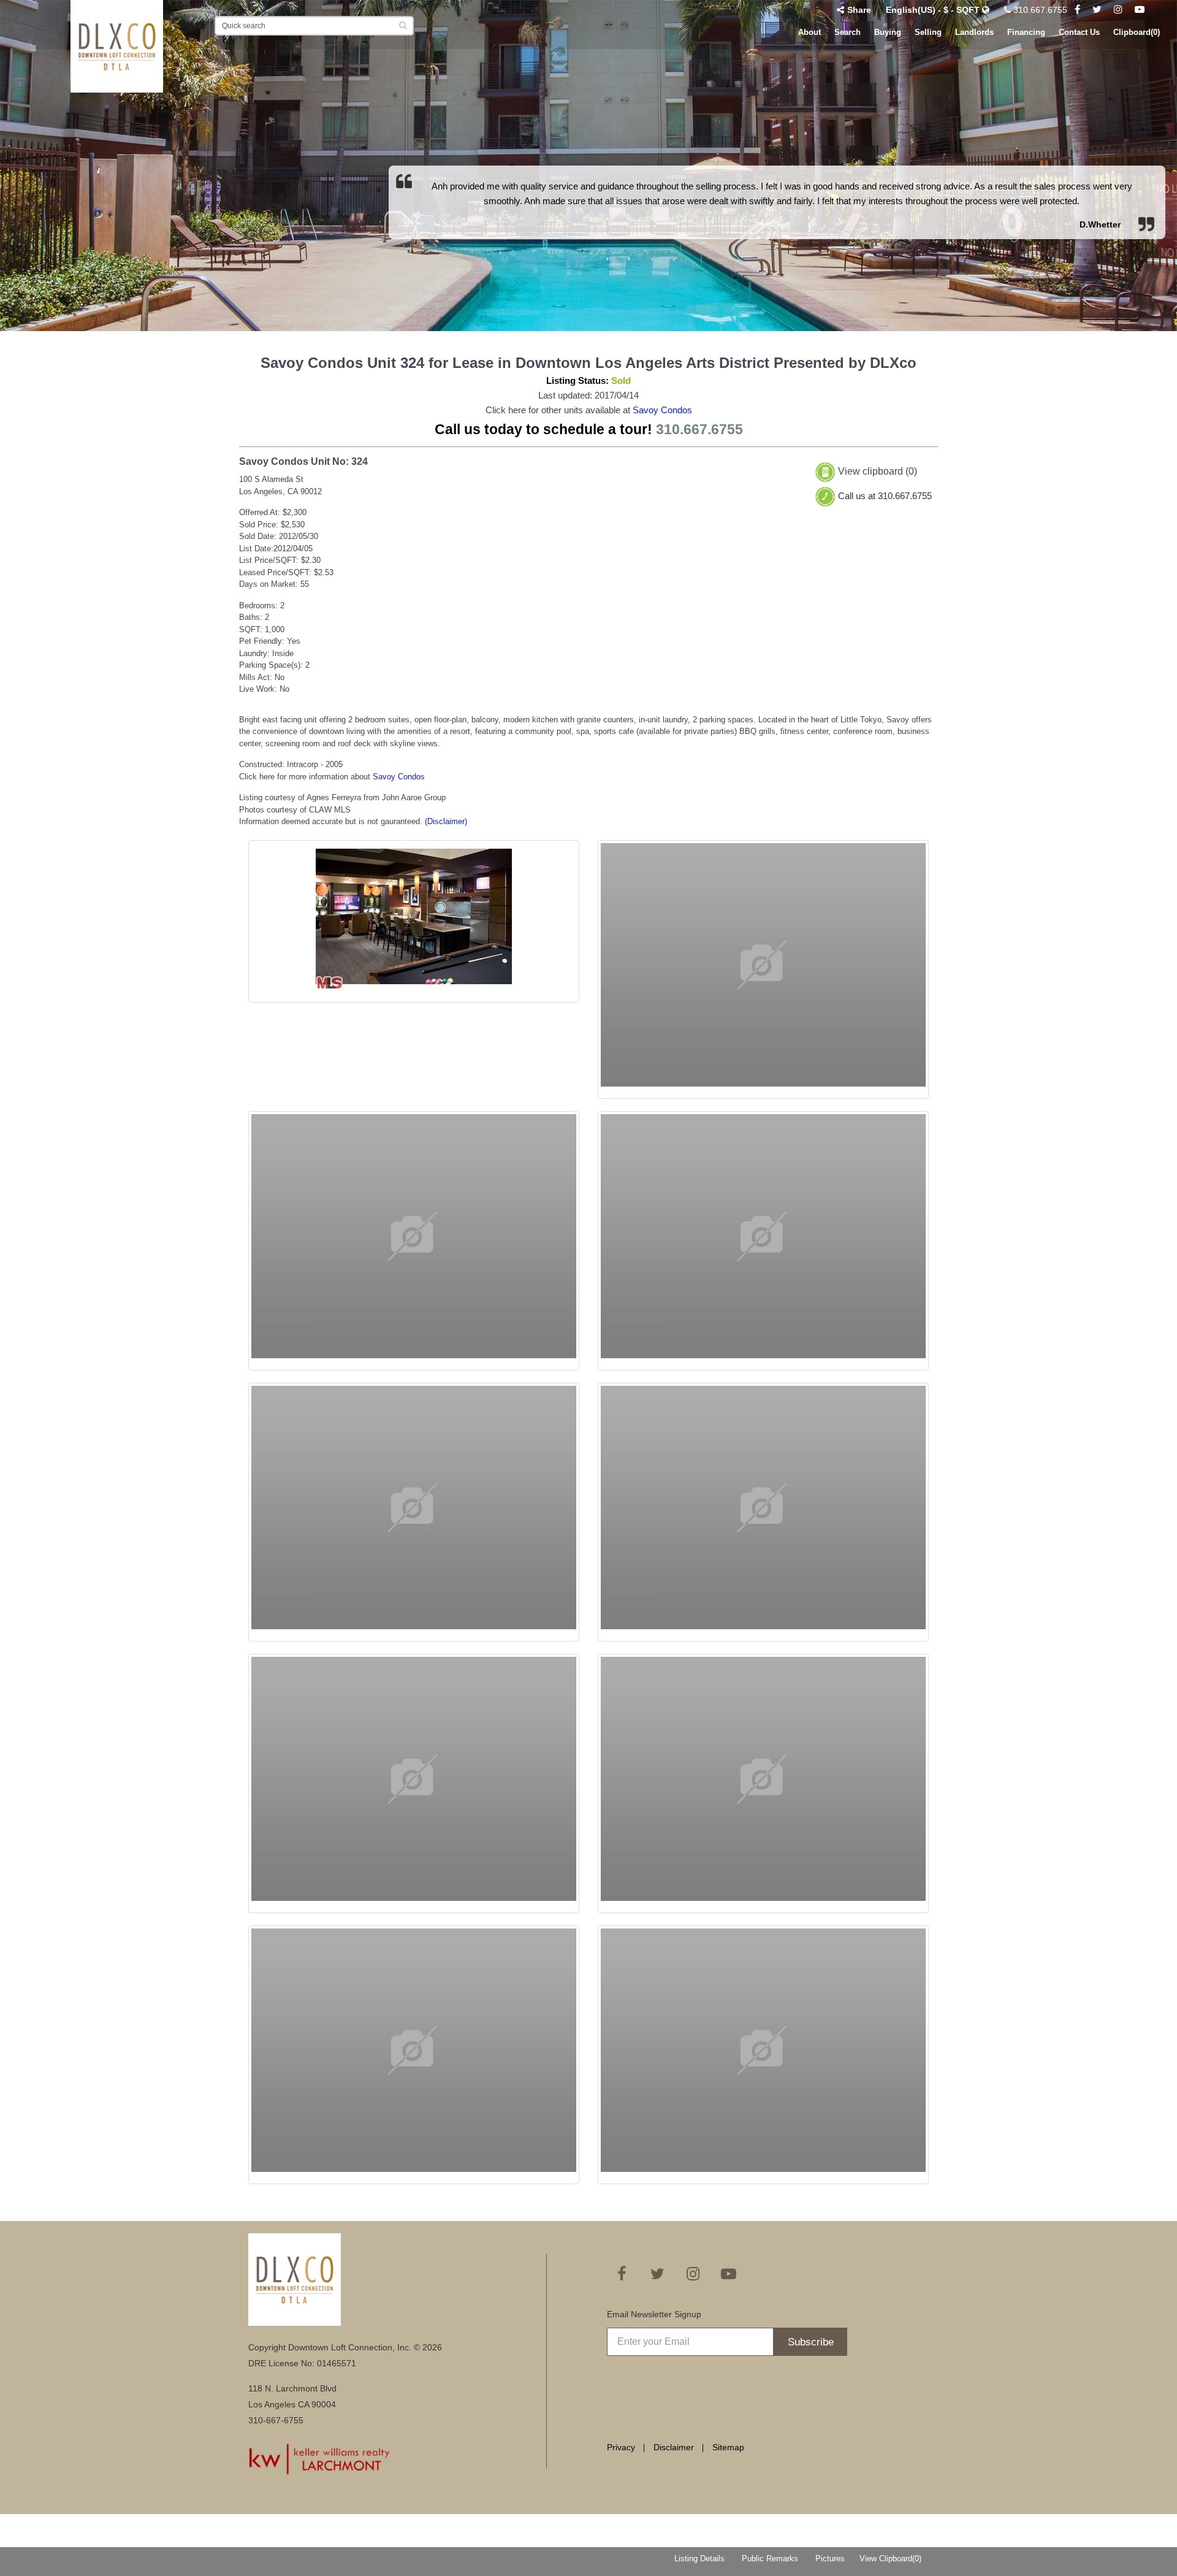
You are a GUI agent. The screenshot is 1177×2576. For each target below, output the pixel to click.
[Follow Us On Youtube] (1140, 10)
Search (848, 32)
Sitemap (728, 2447)
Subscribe (811, 2342)
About (809, 32)
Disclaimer (674, 2447)
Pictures (830, 2559)
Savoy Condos (662, 410)
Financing (1026, 32)
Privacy (621, 2447)
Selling (928, 32)
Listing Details (699, 2559)
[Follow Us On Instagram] (1118, 10)
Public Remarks (770, 2559)
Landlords (974, 32)
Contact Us (1079, 32)
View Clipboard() (890, 2559)
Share (859, 10)
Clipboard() (1137, 32)
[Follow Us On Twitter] (1097, 10)
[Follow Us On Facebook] (1077, 10)
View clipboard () (878, 472)
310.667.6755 (1039, 10)
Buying (888, 32)
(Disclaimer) (446, 821)
